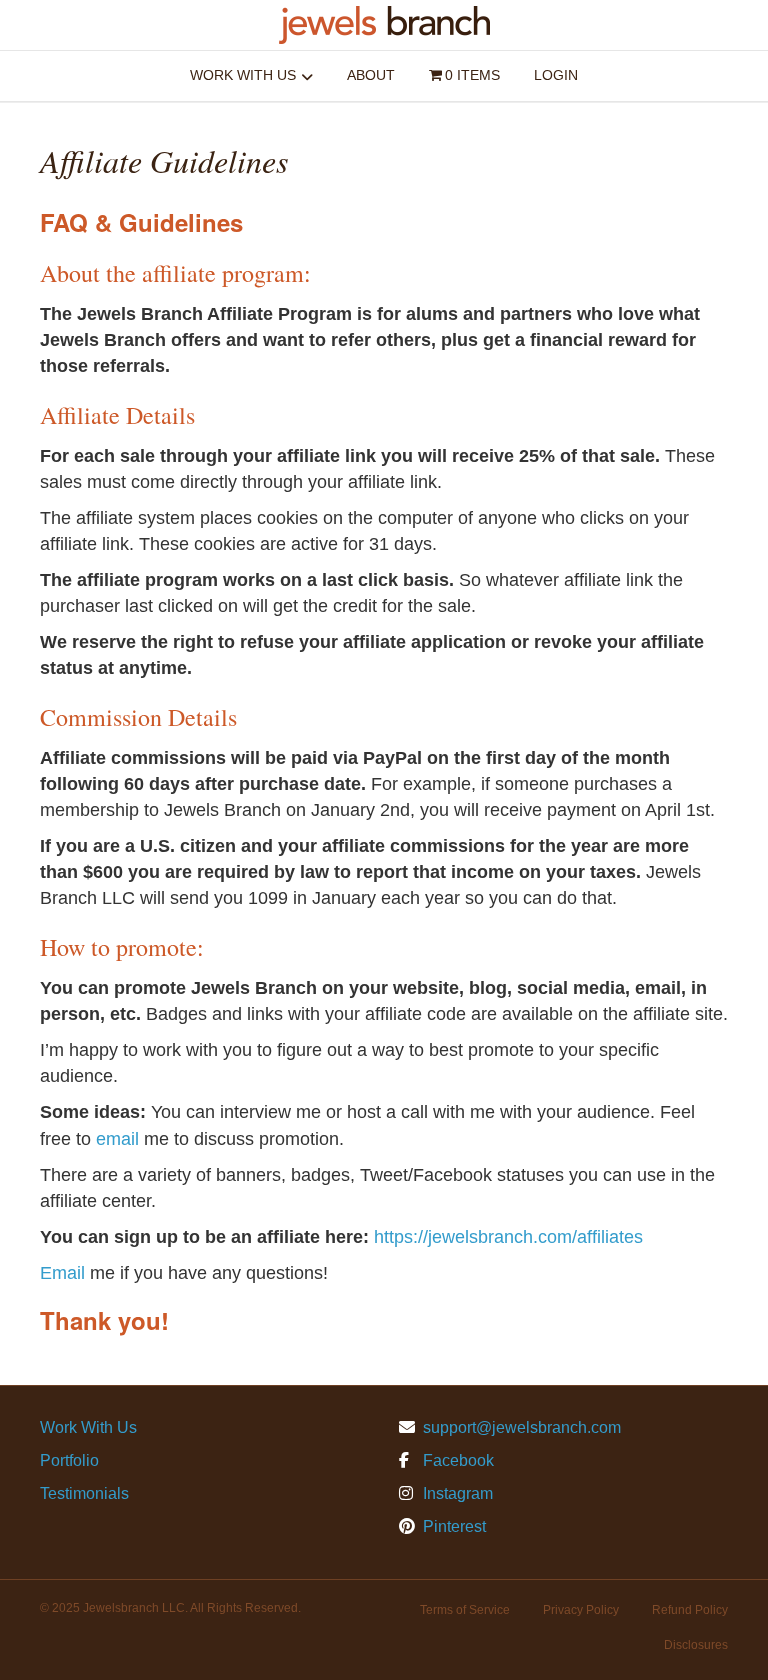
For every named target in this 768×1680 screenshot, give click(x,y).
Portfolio (69, 1460)
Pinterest (452, 1526)
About (371, 75)
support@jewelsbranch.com (522, 1427)
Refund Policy (690, 1610)
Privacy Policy (581, 1610)
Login (556, 75)
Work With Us (243, 75)
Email (62, 1273)
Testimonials (84, 1493)
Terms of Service (465, 1610)
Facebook (456, 1460)
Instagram (456, 1493)
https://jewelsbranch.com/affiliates (508, 1237)
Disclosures (696, 1645)
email (117, 1139)
